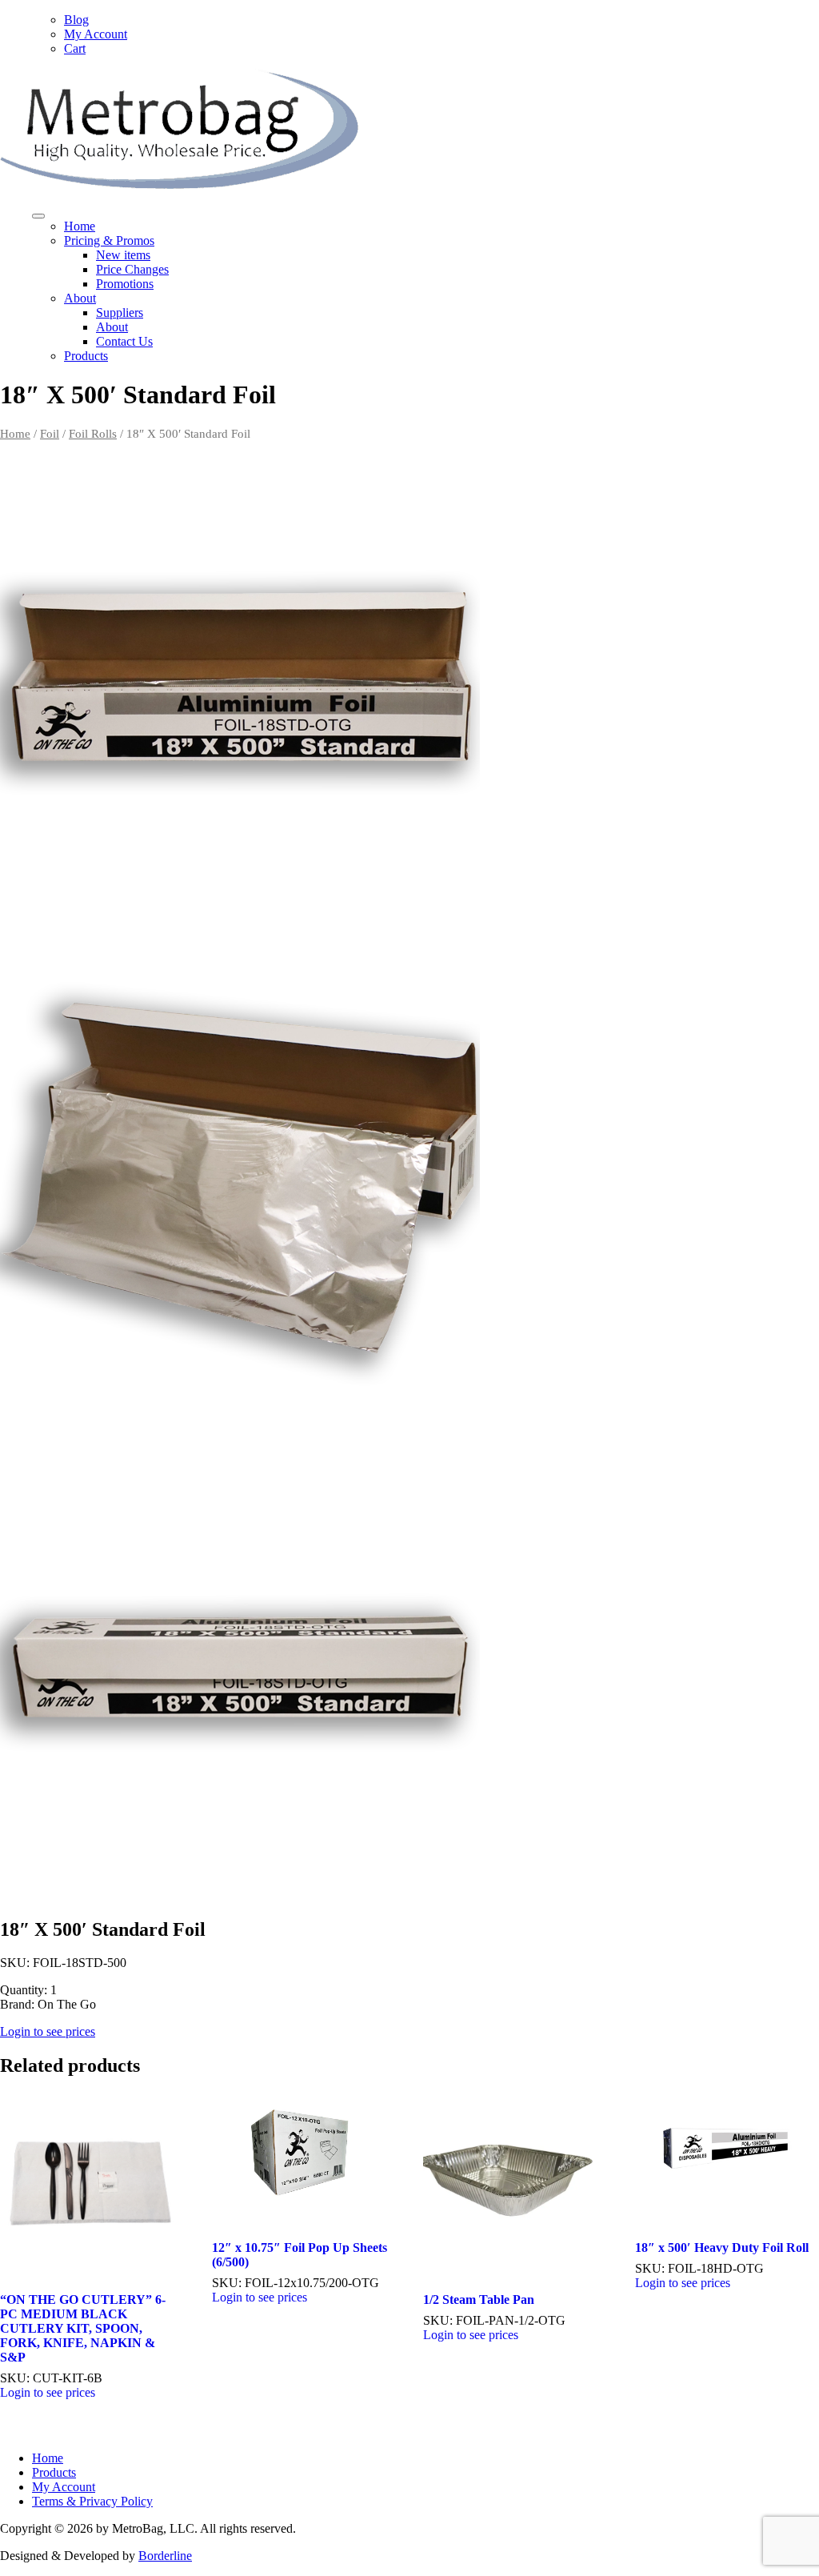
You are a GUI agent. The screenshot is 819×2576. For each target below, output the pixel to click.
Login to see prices (48, 2031)
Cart (75, 48)
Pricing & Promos (109, 240)
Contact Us (124, 341)
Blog (76, 20)
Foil (50, 434)
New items (123, 255)
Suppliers (120, 312)
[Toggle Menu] (38, 216)
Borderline (165, 2556)
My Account (96, 34)
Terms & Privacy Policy (92, 2501)
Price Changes (132, 269)
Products (86, 356)
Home (80, 226)
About (80, 298)
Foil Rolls (93, 434)
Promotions (125, 284)
